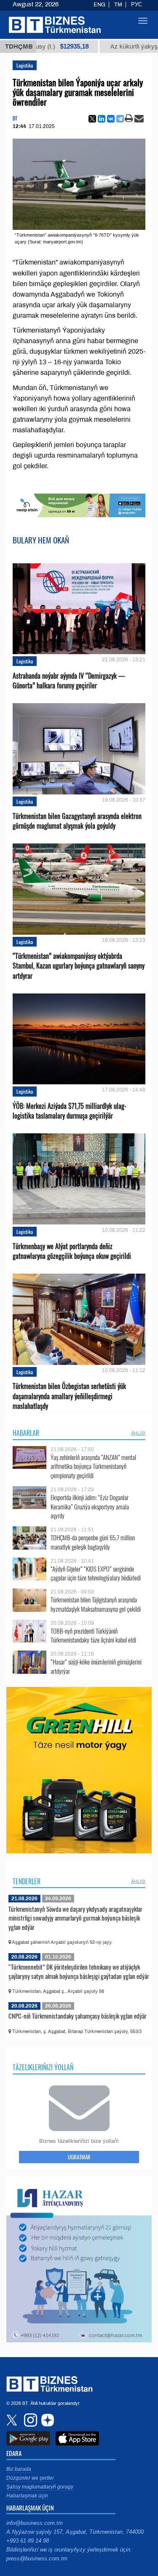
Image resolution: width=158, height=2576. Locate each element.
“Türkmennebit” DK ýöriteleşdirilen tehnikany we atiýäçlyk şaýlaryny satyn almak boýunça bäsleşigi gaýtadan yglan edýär (79, 1971)
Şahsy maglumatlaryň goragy (40, 2487)
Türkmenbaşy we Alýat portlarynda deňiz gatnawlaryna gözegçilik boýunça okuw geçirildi (72, 1251)
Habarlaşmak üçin (27, 2496)
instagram (29, 2420)
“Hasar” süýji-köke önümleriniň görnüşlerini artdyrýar (96, 1666)
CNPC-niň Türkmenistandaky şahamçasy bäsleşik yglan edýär (78, 2016)
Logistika (25, 65)
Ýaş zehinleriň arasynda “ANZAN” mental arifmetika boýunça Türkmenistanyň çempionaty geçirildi (93, 1467)
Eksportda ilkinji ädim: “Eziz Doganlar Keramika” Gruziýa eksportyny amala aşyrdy (90, 1507)
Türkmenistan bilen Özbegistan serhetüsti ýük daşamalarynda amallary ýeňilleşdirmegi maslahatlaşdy (69, 1396)
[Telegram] (120, 119)
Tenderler (27, 1881)
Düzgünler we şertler (30, 2478)
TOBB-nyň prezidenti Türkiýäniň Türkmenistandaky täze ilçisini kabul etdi (93, 1636)
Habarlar (26, 1433)
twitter (13, 2420)
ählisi (138, 1433)
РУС (137, 5)
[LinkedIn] (102, 119)
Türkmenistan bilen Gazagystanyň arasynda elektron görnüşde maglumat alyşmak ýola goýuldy (77, 821)
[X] (92, 119)
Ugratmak (79, 2157)
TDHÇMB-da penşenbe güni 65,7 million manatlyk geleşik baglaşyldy (93, 1542)
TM (118, 5)
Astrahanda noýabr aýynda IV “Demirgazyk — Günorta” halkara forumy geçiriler (69, 681)
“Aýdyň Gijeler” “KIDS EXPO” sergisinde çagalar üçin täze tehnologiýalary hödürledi (96, 1573)
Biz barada (19, 2469)
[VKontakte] (111, 119)
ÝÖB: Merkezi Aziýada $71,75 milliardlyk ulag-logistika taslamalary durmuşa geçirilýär (70, 1111)
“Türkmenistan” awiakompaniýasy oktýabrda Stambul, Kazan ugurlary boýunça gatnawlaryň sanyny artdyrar (79, 966)
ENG (99, 5)
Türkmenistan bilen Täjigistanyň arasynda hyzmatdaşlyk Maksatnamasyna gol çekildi (96, 1604)
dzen (46, 2420)
